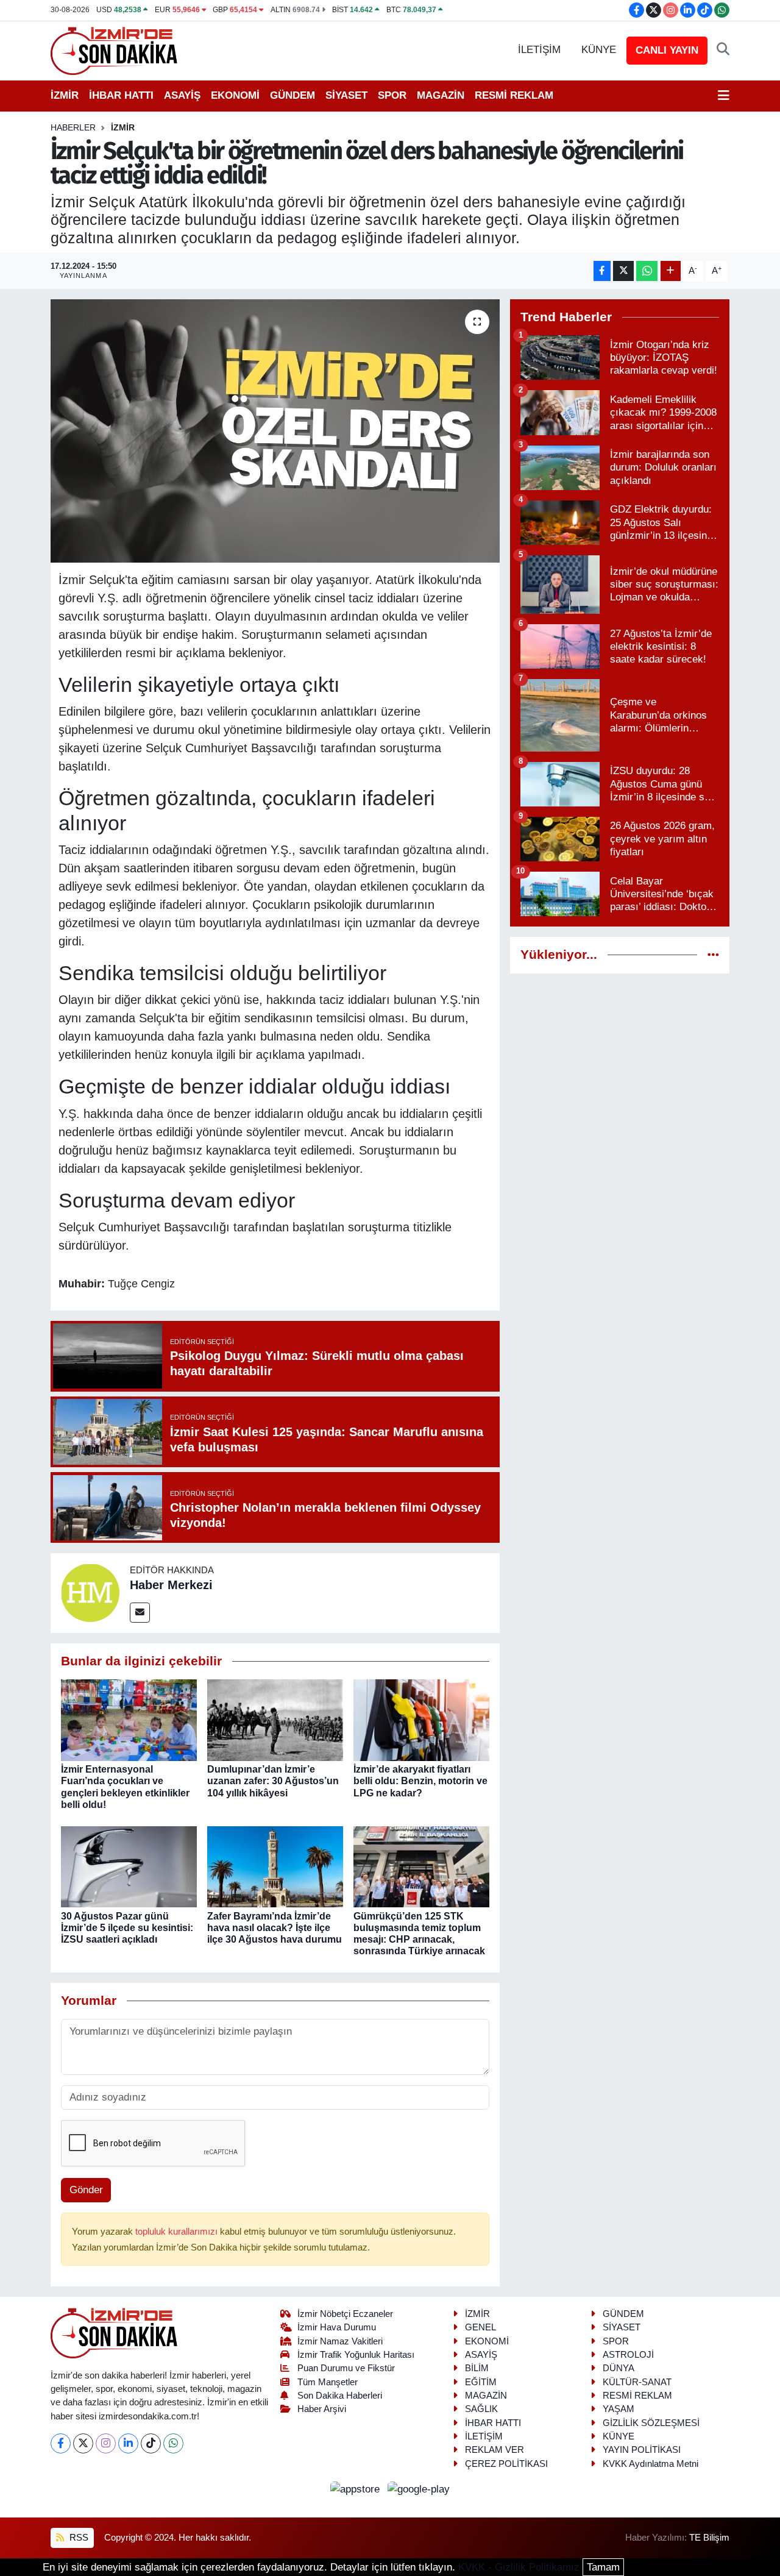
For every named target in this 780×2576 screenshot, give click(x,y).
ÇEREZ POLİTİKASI (506, 2464)
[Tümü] (713, 955)
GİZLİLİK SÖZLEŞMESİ (651, 2423)
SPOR (392, 95)
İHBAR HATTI (121, 95)
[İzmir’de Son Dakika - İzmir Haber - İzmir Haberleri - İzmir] (115, 50)
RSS (78, 2538)
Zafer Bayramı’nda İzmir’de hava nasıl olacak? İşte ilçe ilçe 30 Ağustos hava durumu (275, 1928)
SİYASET (346, 95)
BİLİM (477, 2368)
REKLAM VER (495, 2450)
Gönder (86, 2190)
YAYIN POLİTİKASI (642, 2450)
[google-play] (419, 2489)
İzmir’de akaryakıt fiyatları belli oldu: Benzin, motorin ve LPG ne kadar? (420, 1781)
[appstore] (357, 2489)
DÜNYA (619, 2368)
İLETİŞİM (539, 50)
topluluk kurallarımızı (178, 2232)
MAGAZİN (441, 95)
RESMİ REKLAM (514, 95)
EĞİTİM (481, 2382)
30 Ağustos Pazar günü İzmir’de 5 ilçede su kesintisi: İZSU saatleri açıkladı (127, 1928)
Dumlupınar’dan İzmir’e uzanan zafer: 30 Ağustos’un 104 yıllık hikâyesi (273, 1781)
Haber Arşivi (322, 2409)
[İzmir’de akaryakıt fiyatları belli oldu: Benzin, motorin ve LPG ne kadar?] (421, 1720)
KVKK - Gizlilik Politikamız (519, 2567)
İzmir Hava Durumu (337, 2327)
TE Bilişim (709, 2538)
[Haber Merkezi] (90, 1592)
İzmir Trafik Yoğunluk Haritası (356, 2355)
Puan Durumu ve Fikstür (346, 2368)
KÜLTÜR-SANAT (637, 2382)
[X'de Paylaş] (623, 271)
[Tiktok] (151, 2443)
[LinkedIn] (128, 2443)
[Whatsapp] (173, 2443)
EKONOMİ (235, 95)
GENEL (480, 2327)
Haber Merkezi (171, 1585)
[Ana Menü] (724, 96)
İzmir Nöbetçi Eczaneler (345, 2314)
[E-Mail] (140, 1613)
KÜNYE (599, 50)
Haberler (73, 127)
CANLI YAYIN (667, 50)
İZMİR (65, 95)
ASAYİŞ (182, 95)
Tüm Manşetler (328, 2382)
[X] (83, 2443)
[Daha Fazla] (671, 271)
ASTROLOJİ (628, 2355)
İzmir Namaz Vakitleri (340, 2341)
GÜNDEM (292, 95)
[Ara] (723, 50)
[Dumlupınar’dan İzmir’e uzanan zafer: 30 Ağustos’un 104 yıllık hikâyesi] (275, 1720)
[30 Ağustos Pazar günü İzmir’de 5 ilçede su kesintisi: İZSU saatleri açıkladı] (129, 1866)
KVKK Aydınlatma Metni (651, 2464)
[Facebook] (61, 2443)
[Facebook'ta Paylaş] (602, 271)
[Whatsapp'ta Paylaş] (647, 271)
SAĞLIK (481, 2409)
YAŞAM (619, 2409)
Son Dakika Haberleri (340, 2396)
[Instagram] (106, 2443)
